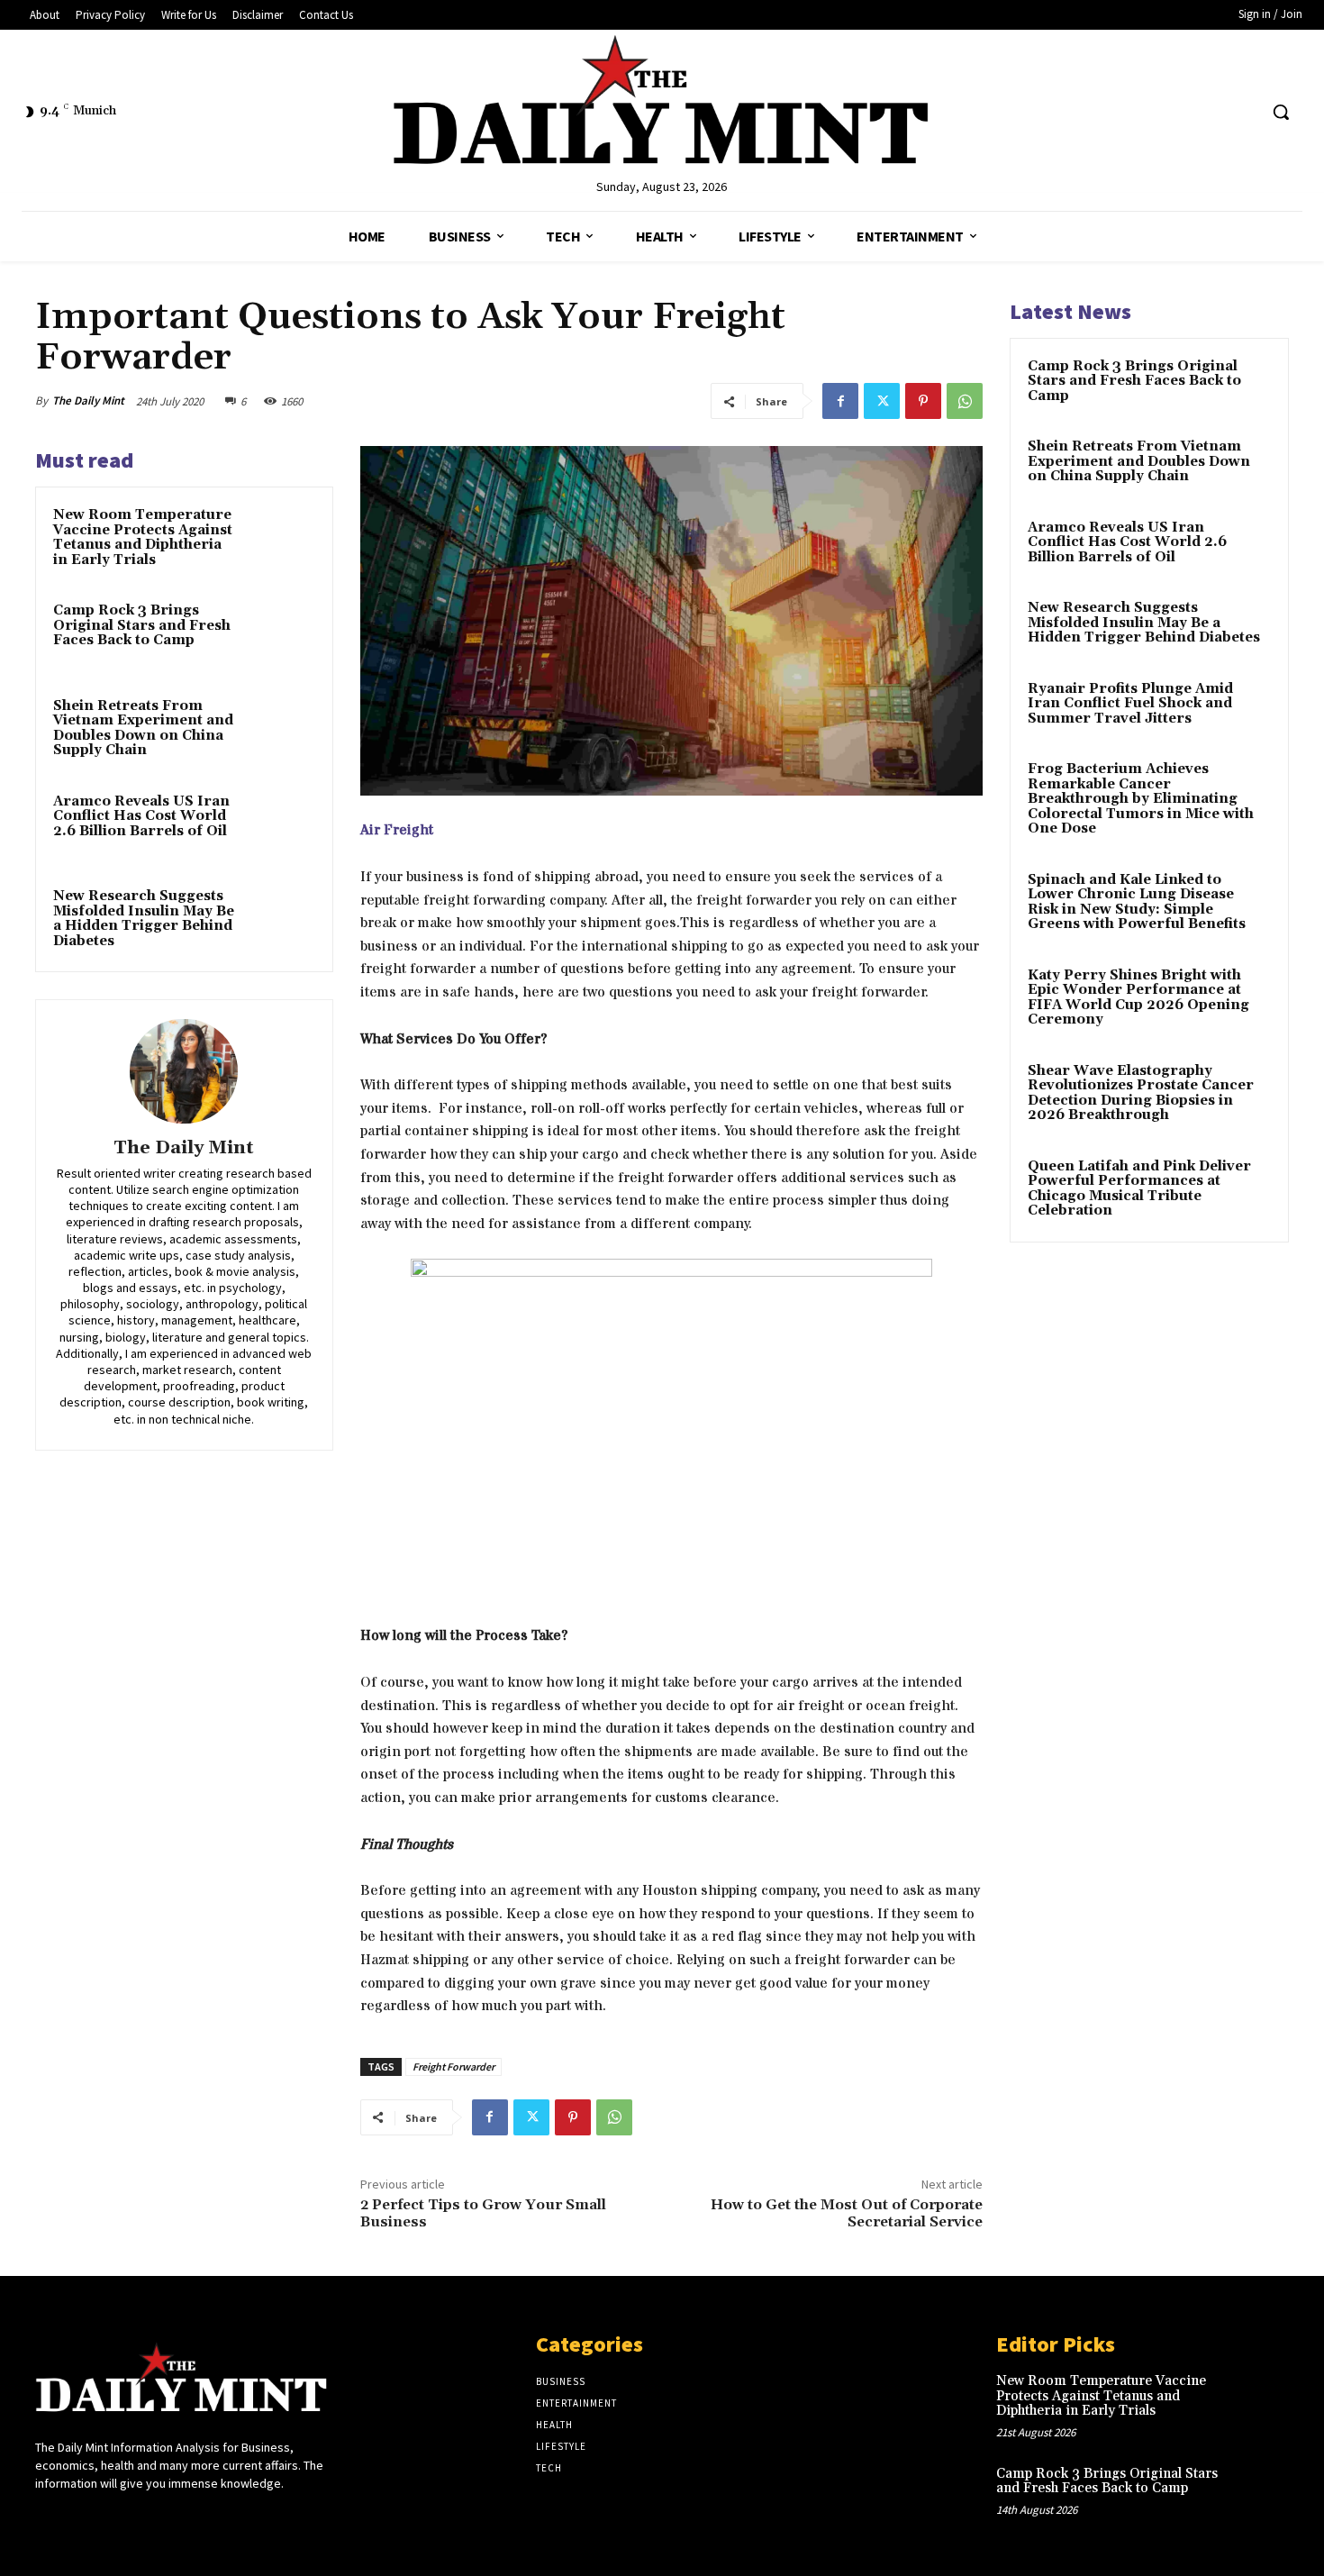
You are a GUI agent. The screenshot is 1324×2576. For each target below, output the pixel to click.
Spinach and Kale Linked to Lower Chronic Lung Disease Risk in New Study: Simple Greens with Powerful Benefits (1137, 902)
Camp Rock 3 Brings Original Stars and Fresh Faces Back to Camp (142, 625)
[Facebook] (840, 401)
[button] (1281, 112)
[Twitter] (882, 401)
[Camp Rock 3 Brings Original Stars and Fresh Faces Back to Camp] (281, 634)
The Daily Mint (88, 401)
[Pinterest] (923, 401)
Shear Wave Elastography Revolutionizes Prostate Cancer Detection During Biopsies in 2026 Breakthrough (1141, 1093)
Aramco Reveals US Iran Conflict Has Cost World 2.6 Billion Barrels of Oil (141, 816)
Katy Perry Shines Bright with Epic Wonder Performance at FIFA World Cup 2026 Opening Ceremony (1138, 998)
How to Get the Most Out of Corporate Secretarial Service (847, 2213)
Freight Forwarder (453, 2066)
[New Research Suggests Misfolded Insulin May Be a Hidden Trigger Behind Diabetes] (281, 920)
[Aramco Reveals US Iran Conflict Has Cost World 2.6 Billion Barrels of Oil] (281, 825)
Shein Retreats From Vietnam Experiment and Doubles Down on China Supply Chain (143, 728)
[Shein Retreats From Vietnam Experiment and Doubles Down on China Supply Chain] (281, 730)
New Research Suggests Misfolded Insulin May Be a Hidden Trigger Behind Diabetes (144, 919)
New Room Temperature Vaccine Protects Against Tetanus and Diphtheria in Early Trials (143, 537)
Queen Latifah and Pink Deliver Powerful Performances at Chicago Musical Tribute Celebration (1139, 1189)
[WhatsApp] (965, 401)
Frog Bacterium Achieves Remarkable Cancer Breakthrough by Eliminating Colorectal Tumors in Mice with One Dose (1141, 799)
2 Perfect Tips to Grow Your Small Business (483, 2213)
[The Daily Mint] (184, 1071)
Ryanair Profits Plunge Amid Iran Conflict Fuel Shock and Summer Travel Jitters (1130, 704)
